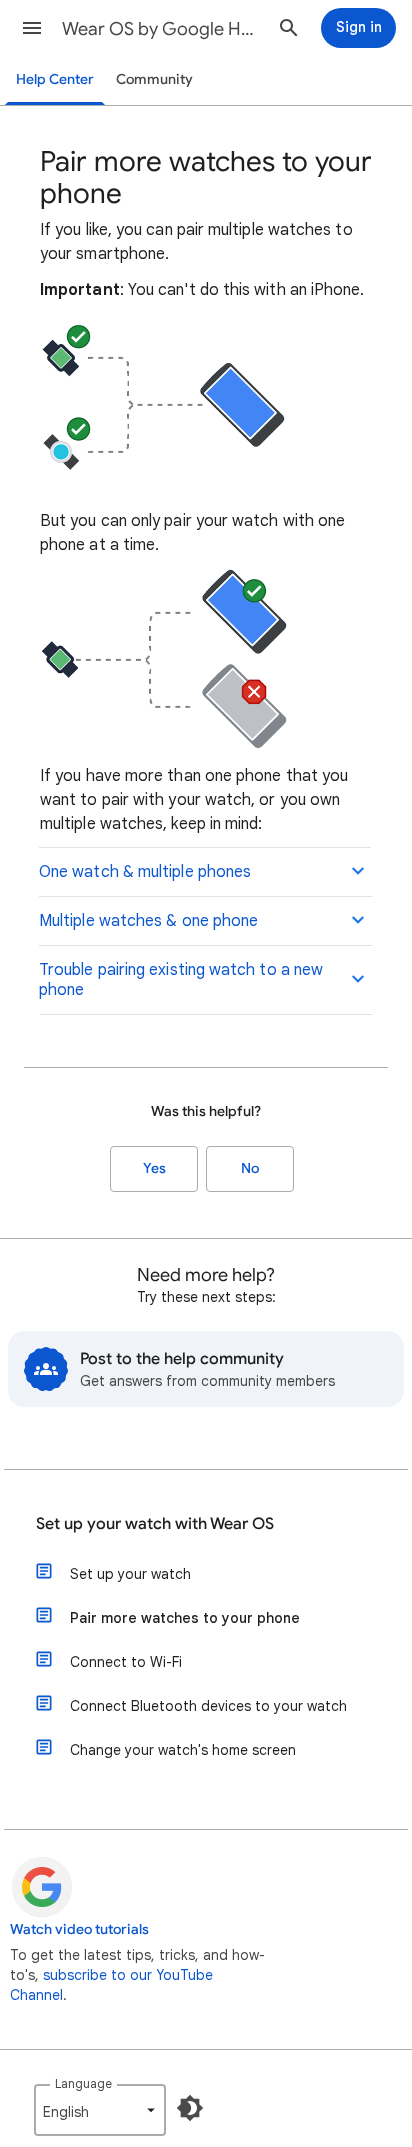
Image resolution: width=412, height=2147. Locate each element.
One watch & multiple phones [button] (145, 872)
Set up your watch (130, 1574)
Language (83, 2083)
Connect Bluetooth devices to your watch (208, 1706)
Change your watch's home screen (183, 1750)
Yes (154, 1168)
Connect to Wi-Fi (126, 1662)
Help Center (55, 79)
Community (154, 79)
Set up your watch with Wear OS (155, 1524)
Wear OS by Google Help (162, 29)
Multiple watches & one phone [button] (148, 921)
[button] (32, 28)
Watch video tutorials (79, 1929)
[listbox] (100, 2110)
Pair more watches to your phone (185, 1618)
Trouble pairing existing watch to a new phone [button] (181, 980)
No (250, 1168)
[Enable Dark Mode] (190, 2108)
